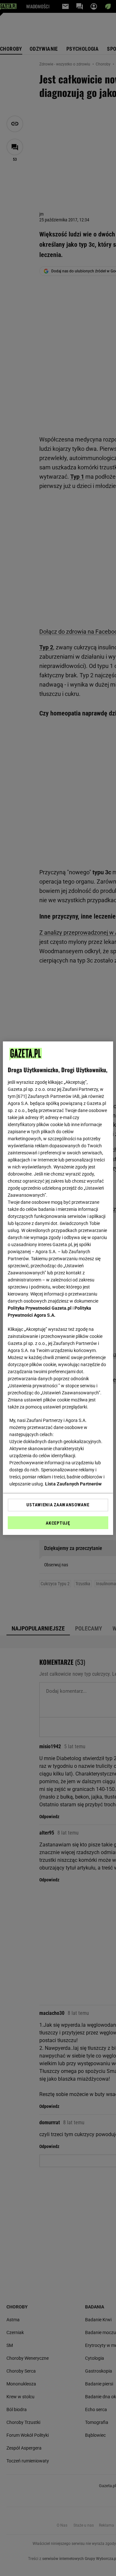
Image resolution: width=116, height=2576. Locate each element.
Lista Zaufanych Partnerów (73, 1484)
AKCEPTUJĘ (58, 1523)
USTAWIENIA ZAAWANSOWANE (58, 1505)
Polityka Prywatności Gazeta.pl (40, 1308)
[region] (58, 1288)
